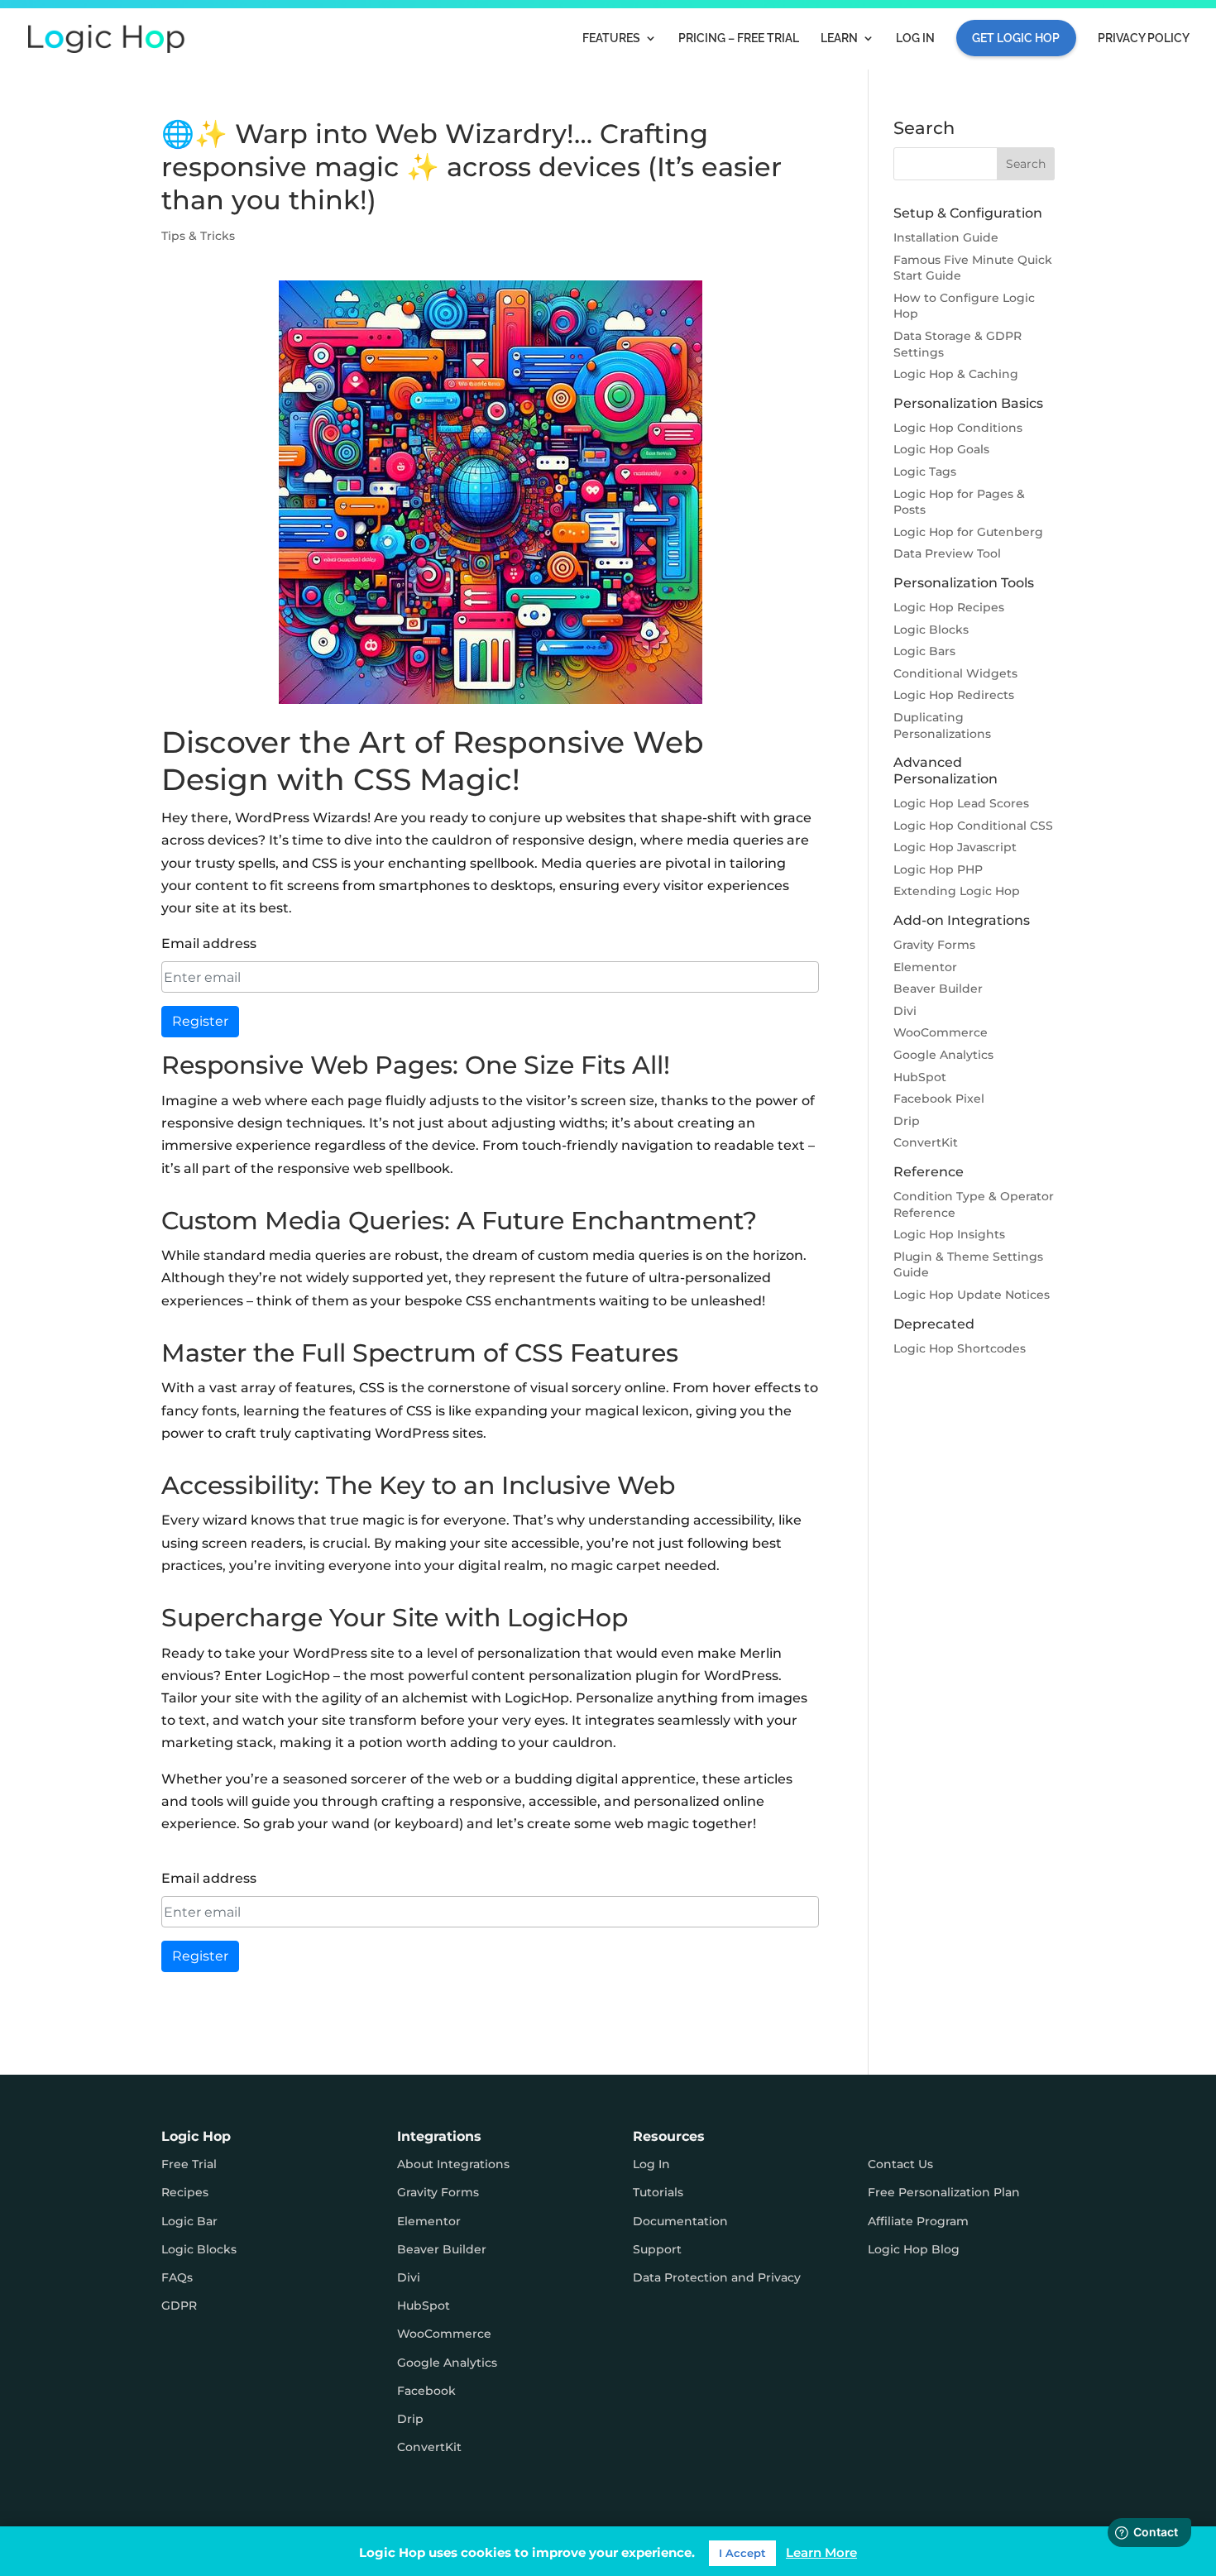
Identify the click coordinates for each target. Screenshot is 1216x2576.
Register (200, 1021)
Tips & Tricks (198, 236)
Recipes (185, 2192)
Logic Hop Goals (941, 449)
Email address (209, 943)
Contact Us (900, 2164)
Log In (915, 38)
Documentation (680, 2221)
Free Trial (189, 2164)
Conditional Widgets (955, 673)
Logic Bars (924, 651)
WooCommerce (941, 1032)
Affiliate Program (918, 2221)
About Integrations (453, 2164)
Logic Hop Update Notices (972, 1295)
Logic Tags (925, 472)
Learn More (821, 2552)
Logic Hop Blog (914, 2249)
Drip (907, 1121)
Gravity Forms (934, 945)
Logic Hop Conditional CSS (973, 826)
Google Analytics (943, 1055)
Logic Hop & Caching (956, 374)
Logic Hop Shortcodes (960, 1348)
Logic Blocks (931, 630)
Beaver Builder (938, 989)
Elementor (925, 967)
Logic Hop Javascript (955, 847)
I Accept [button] (742, 2553)
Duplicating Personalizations (942, 725)
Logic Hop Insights (949, 1234)
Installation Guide (946, 237)
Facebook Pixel (939, 1099)
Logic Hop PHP (938, 869)
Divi (905, 1011)
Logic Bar (189, 2221)
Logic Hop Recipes (949, 607)
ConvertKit (926, 1142)
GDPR (179, 2305)
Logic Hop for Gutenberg (968, 532)
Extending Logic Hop (957, 891)
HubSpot (920, 1077)
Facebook (426, 2391)
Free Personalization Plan (944, 2192)
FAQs (177, 2277)
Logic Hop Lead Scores (961, 803)
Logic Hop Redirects (954, 695)
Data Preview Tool (947, 553)
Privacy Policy (1144, 38)
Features (611, 38)
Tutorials (658, 2192)
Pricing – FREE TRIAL (739, 38)
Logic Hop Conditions (958, 428)
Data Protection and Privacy (717, 2277)
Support (657, 2249)
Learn (839, 38)
